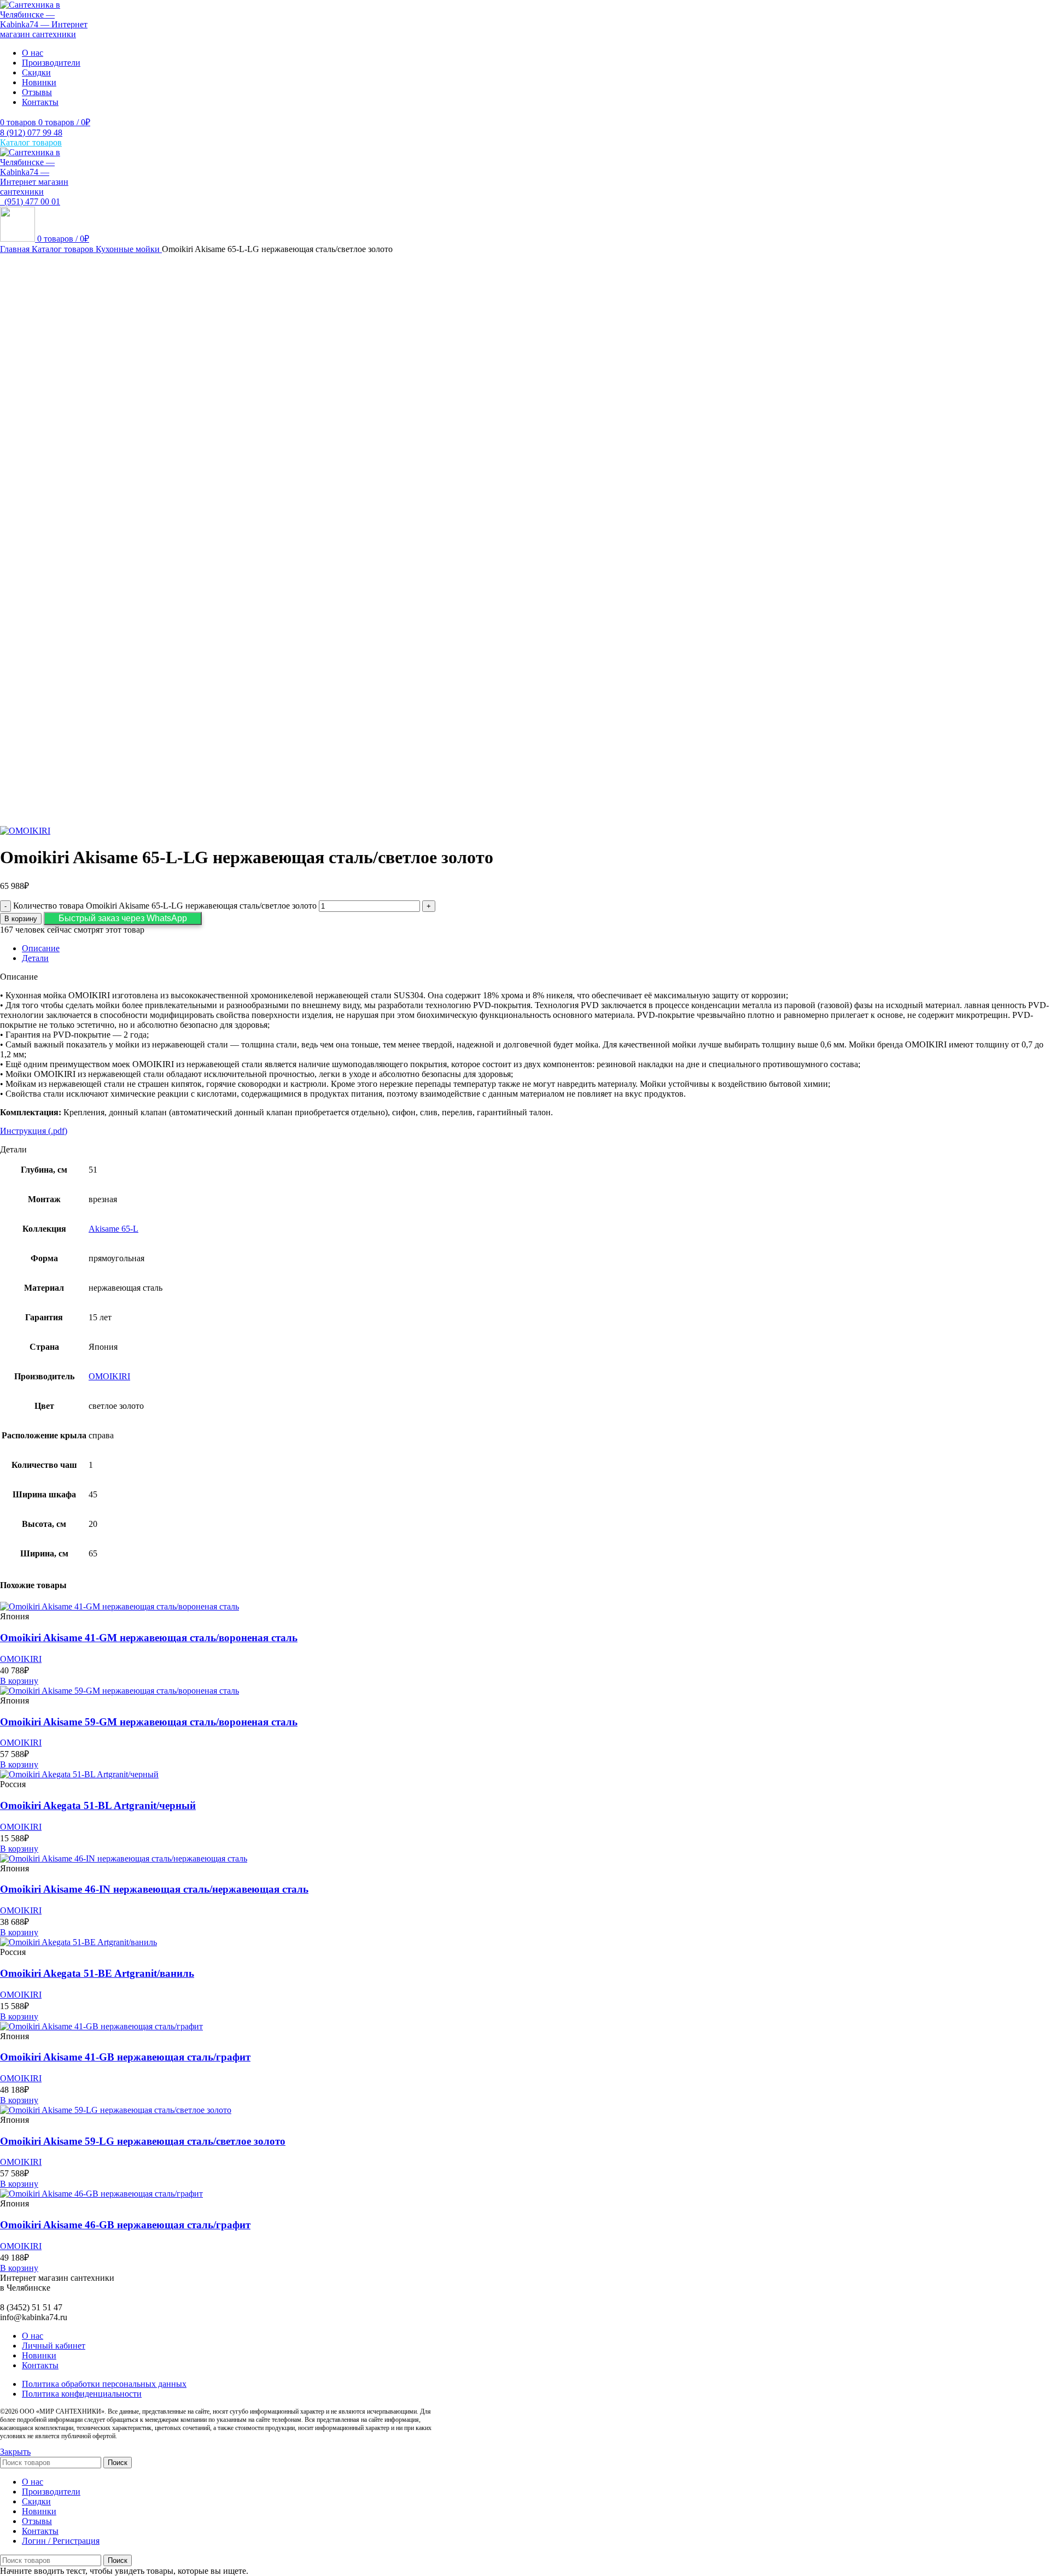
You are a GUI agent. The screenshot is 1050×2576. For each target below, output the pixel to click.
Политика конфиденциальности (82, 2394)
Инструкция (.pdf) (34, 1131)
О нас (33, 2336)
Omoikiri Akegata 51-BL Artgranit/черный (98, 1805)
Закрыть (15, 2452)
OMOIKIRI (109, 1376)
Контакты (40, 2365)
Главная (16, 249)
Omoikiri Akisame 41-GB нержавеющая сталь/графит (125, 2057)
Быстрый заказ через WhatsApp (123, 918)
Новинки (39, 2355)
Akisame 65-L (113, 1229)
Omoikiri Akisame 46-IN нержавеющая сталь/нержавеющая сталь (154, 1889)
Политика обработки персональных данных (104, 2384)
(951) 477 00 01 (30, 201)
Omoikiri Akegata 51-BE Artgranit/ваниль (97, 1973)
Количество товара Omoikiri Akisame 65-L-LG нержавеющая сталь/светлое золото (165, 906)
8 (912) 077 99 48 (31, 133)
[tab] (536, 949)
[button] (123, 918)
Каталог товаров (64, 249)
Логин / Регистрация (61, 2541)
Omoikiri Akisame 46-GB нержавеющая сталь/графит (125, 2225)
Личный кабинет (54, 2346)
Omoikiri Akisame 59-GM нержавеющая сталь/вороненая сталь (149, 1722)
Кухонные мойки (129, 249)
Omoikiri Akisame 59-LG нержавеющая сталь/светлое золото (143, 2141)
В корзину (21, 919)
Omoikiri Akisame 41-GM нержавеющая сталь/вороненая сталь (149, 1638)
